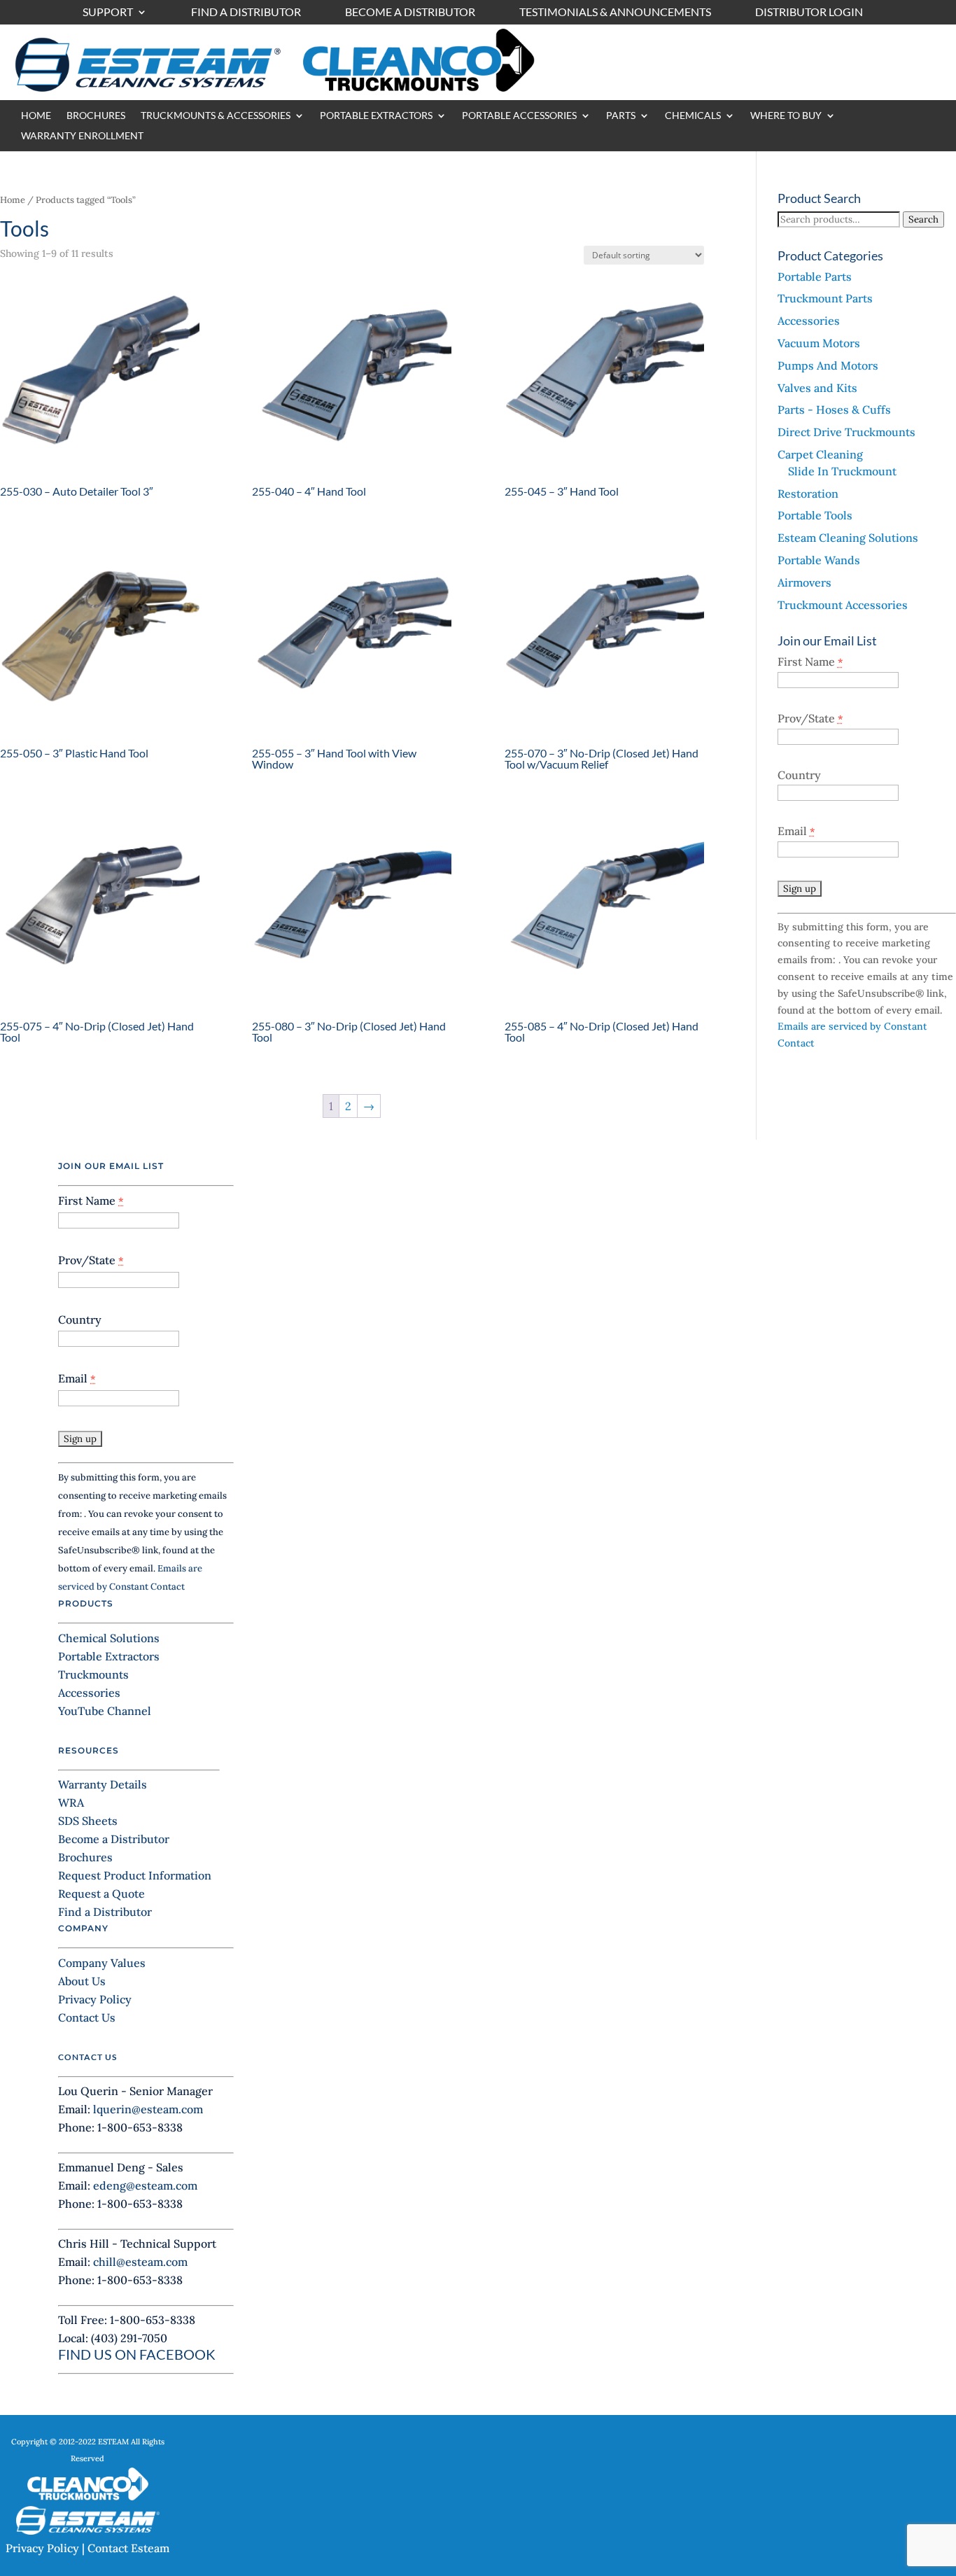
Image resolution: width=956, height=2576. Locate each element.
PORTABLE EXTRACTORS (376, 116)
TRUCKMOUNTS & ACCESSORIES (216, 116)
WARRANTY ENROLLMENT (82, 136)
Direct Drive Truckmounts (846, 432)
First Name (810, 661)
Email (796, 831)
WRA (71, 1802)
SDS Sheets (88, 1821)
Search (923, 219)
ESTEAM (113, 2442)
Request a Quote (101, 1893)
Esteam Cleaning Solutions (848, 538)
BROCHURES (96, 116)
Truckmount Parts (825, 298)
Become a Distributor (410, 13)
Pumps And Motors (828, 365)
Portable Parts (815, 276)
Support (108, 13)
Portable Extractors (109, 1656)
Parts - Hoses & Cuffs (834, 409)
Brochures (85, 1857)
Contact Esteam (128, 2548)
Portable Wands (819, 560)
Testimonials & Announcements (615, 13)
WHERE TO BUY (786, 116)
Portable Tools (815, 515)
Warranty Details (103, 1784)
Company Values (102, 1963)
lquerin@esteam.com (148, 2109)
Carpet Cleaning (820, 454)
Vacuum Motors (819, 343)
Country (799, 775)
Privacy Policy (95, 1999)
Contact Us (87, 2017)
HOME (36, 116)
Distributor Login (809, 13)
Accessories (809, 321)
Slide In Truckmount (842, 471)
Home (13, 200)
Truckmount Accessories (843, 605)
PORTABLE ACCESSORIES (519, 116)
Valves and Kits (817, 388)
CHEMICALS (693, 116)
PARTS (621, 116)
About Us (82, 1981)
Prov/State (810, 718)
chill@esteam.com (140, 2262)
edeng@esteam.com (145, 2185)
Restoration (808, 493)
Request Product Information (135, 1875)
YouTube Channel (105, 1711)
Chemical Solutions (109, 1638)
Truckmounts (93, 1674)
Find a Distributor (246, 13)
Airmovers (804, 582)
